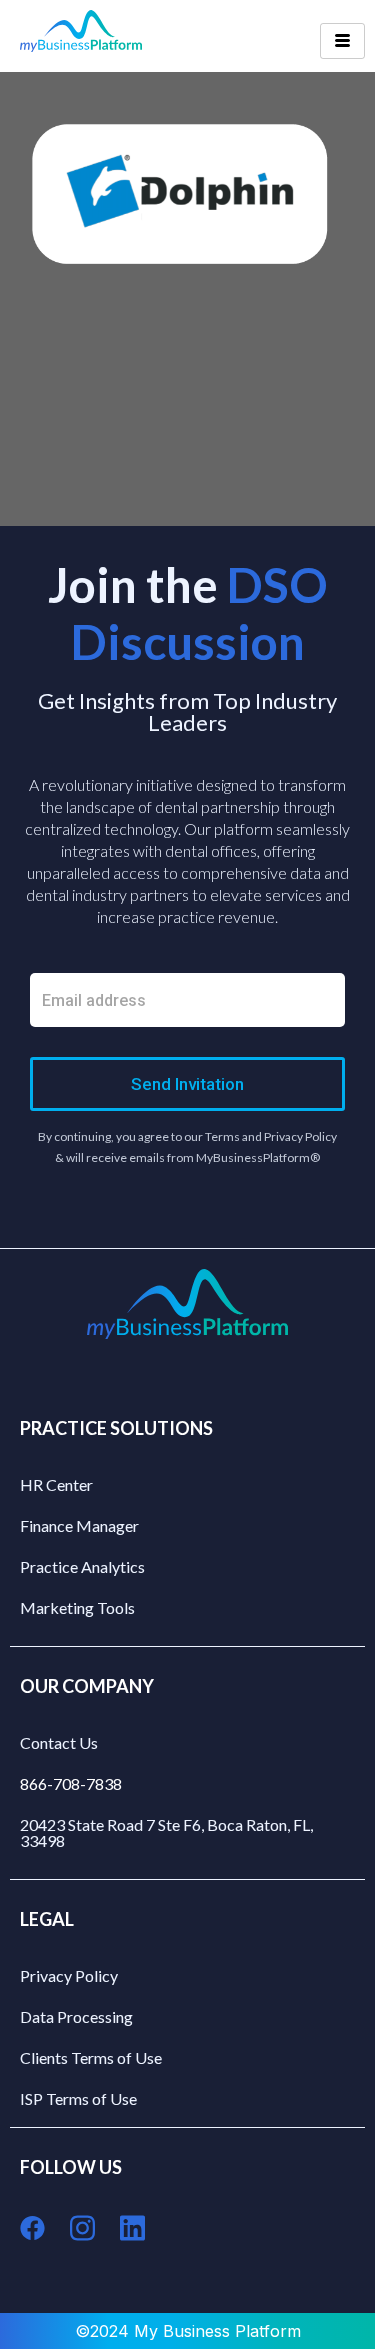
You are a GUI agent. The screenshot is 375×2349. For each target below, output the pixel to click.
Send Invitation (187, 1084)
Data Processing (76, 2016)
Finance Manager (79, 1525)
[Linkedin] (132, 2228)
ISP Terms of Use (78, 2098)
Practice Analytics (82, 1566)
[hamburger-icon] (342, 41)
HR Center (56, 1484)
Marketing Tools (77, 1607)
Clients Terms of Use (91, 2057)
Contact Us (59, 1742)
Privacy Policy (69, 1975)
